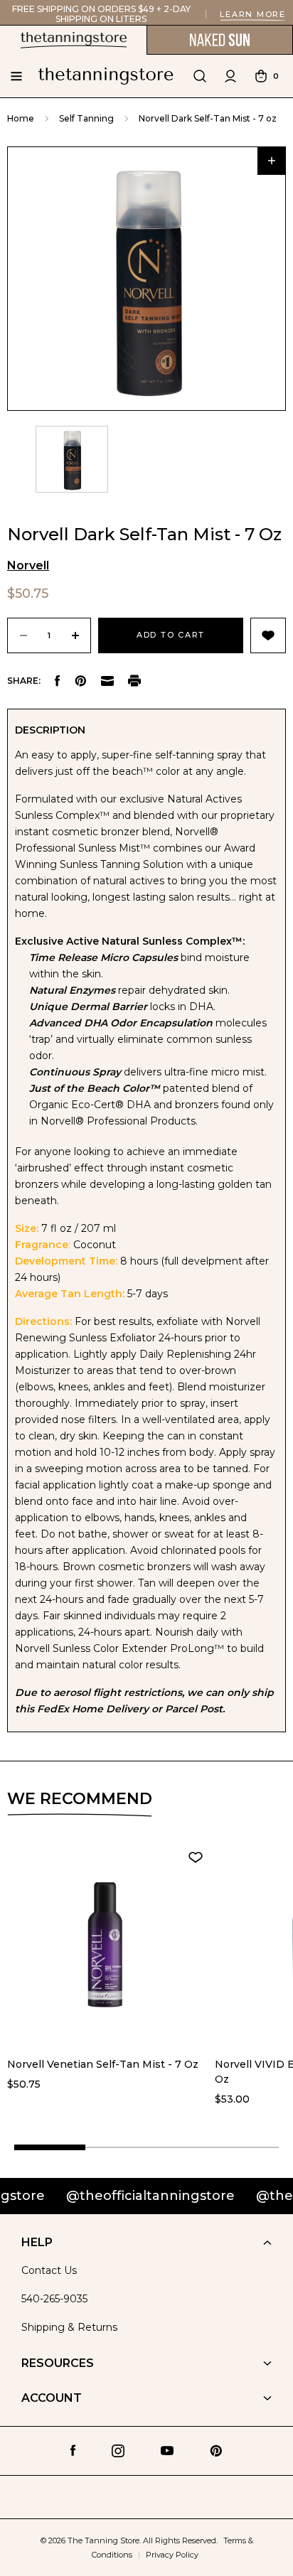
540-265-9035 (54, 2299)
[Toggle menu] (16, 76)
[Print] (134, 681)
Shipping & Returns (69, 2327)
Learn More (253, 14)
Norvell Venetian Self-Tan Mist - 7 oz (103, 2064)
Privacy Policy (172, 2555)
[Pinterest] (81, 681)
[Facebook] (58, 681)
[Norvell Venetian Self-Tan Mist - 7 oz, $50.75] (105, 1945)
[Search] (200, 76)
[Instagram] (118, 2451)
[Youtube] (167, 2451)
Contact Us (49, 2270)
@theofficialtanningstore (122, 2196)
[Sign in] (230, 76)
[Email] (107, 681)
